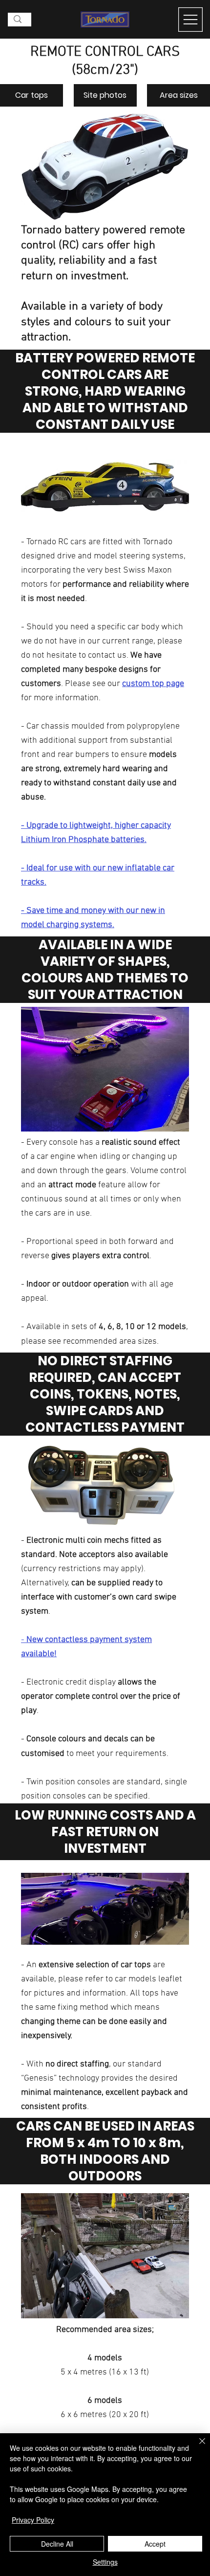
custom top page (153, 684)
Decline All (57, 2544)
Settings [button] (105, 2562)
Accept (155, 2544)
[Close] (196, 2447)
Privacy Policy (33, 2520)
